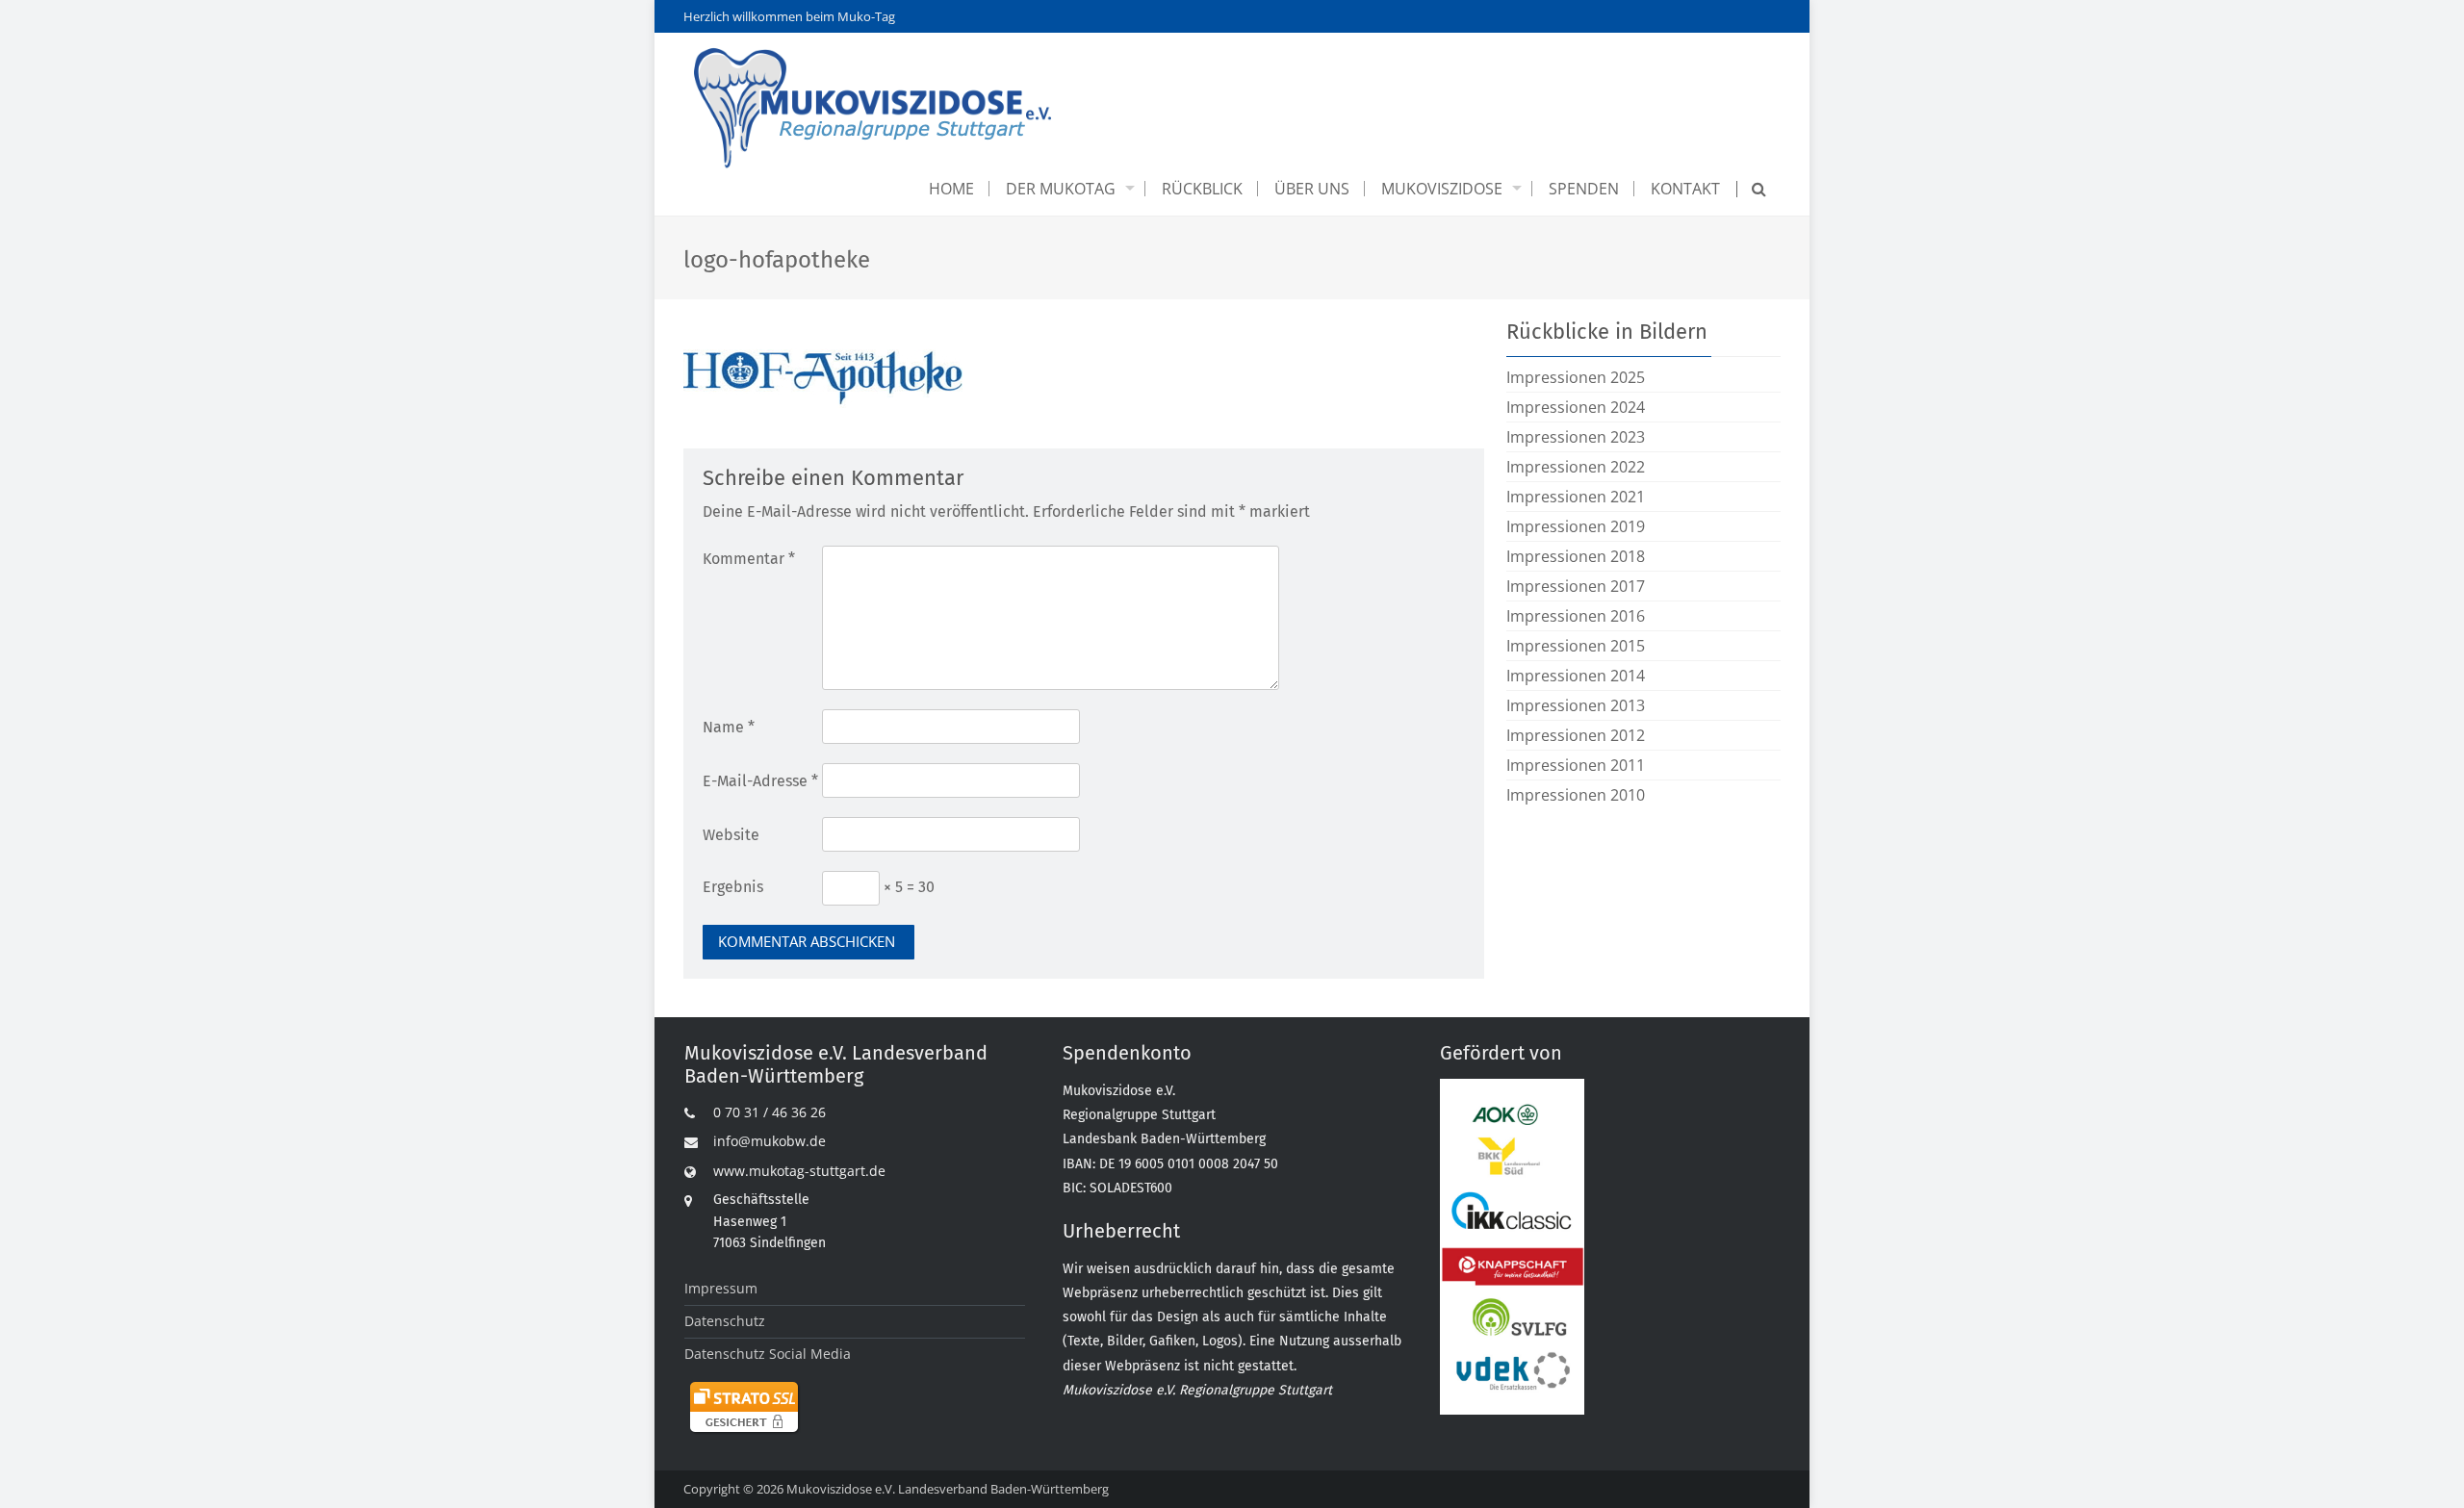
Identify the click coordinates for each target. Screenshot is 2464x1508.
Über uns (1312, 189)
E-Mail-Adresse (760, 781)
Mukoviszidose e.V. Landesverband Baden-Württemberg (948, 1489)
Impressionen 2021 (1576, 497)
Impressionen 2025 (1576, 377)
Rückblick (1202, 189)
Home (951, 189)
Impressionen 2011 (1576, 765)
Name (729, 727)
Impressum (721, 1288)
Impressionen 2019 (1576, 526)
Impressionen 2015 (1576, 646)
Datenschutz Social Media (768, 1354)
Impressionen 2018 (1576, 556)
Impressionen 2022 (1576, 467)
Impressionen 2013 (1576, 705)
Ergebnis (733, 887)
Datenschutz (725, 1321)
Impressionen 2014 (1576, 676)
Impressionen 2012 (1576, 735)
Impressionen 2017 (1576, 586)
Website (731, 835)
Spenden (1584, 189)
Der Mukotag (1061, 189)
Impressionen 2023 (1576, 437)
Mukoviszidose (1442, 189)
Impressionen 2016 (1576, 616)
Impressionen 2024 (1576, 407)
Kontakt (1685, 189)
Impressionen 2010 (1576, 795)
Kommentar (749, 559)
